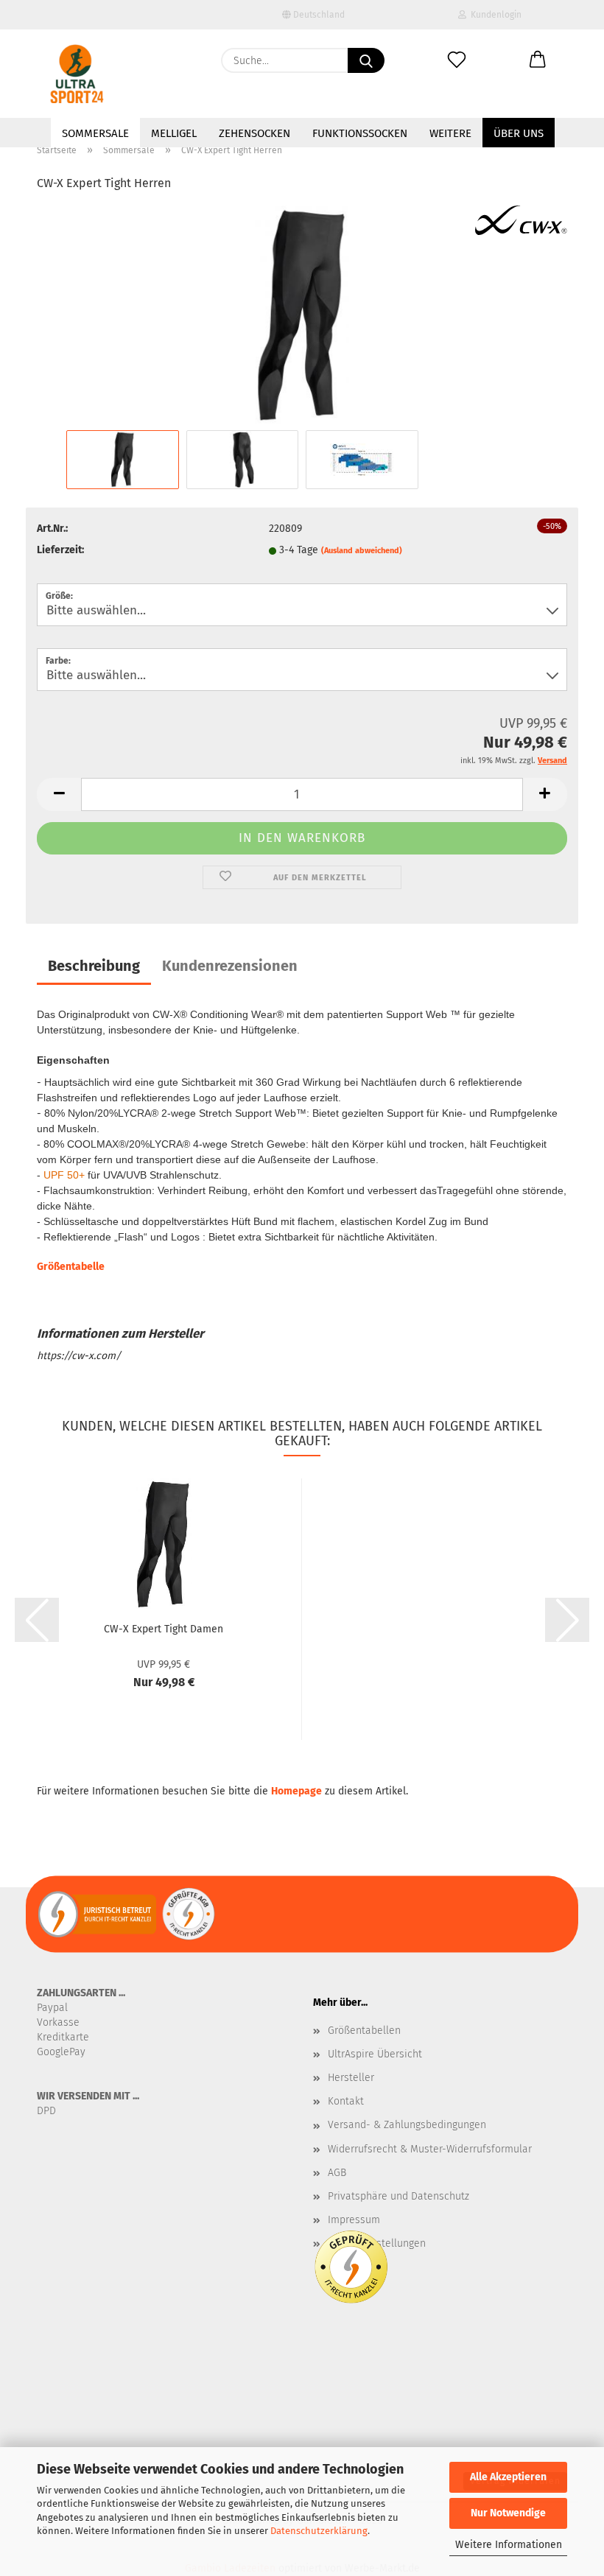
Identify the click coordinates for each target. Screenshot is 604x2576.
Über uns (519, 133)
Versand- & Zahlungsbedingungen (407, 2125)
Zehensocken (254, 133)
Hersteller (351, 2078)
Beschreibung (94, 966)
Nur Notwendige (508, 2513)
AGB (337, 2173)
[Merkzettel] (457, 60)
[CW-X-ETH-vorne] (302, 316)
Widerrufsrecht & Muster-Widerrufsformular (430, 2149)
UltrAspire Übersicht (375, 2054)
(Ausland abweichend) (362, 551)
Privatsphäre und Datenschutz (398, 2196)
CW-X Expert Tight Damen (164, 1629)
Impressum (354, 2220)
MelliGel (174, 133)
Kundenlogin (494, 15)
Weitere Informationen (509, 2545)
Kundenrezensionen (230, 966)
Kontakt (346, 2101)
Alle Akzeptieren (508, 2477)
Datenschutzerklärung (319, 2531)
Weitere (450, 133)
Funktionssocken (360, 133)
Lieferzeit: (60, 550)
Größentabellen (364, 2031)
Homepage (296, 1791)
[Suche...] (366, 60)
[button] (538, 60)
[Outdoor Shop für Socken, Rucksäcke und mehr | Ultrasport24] (77, 74)
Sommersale (95, 133)
